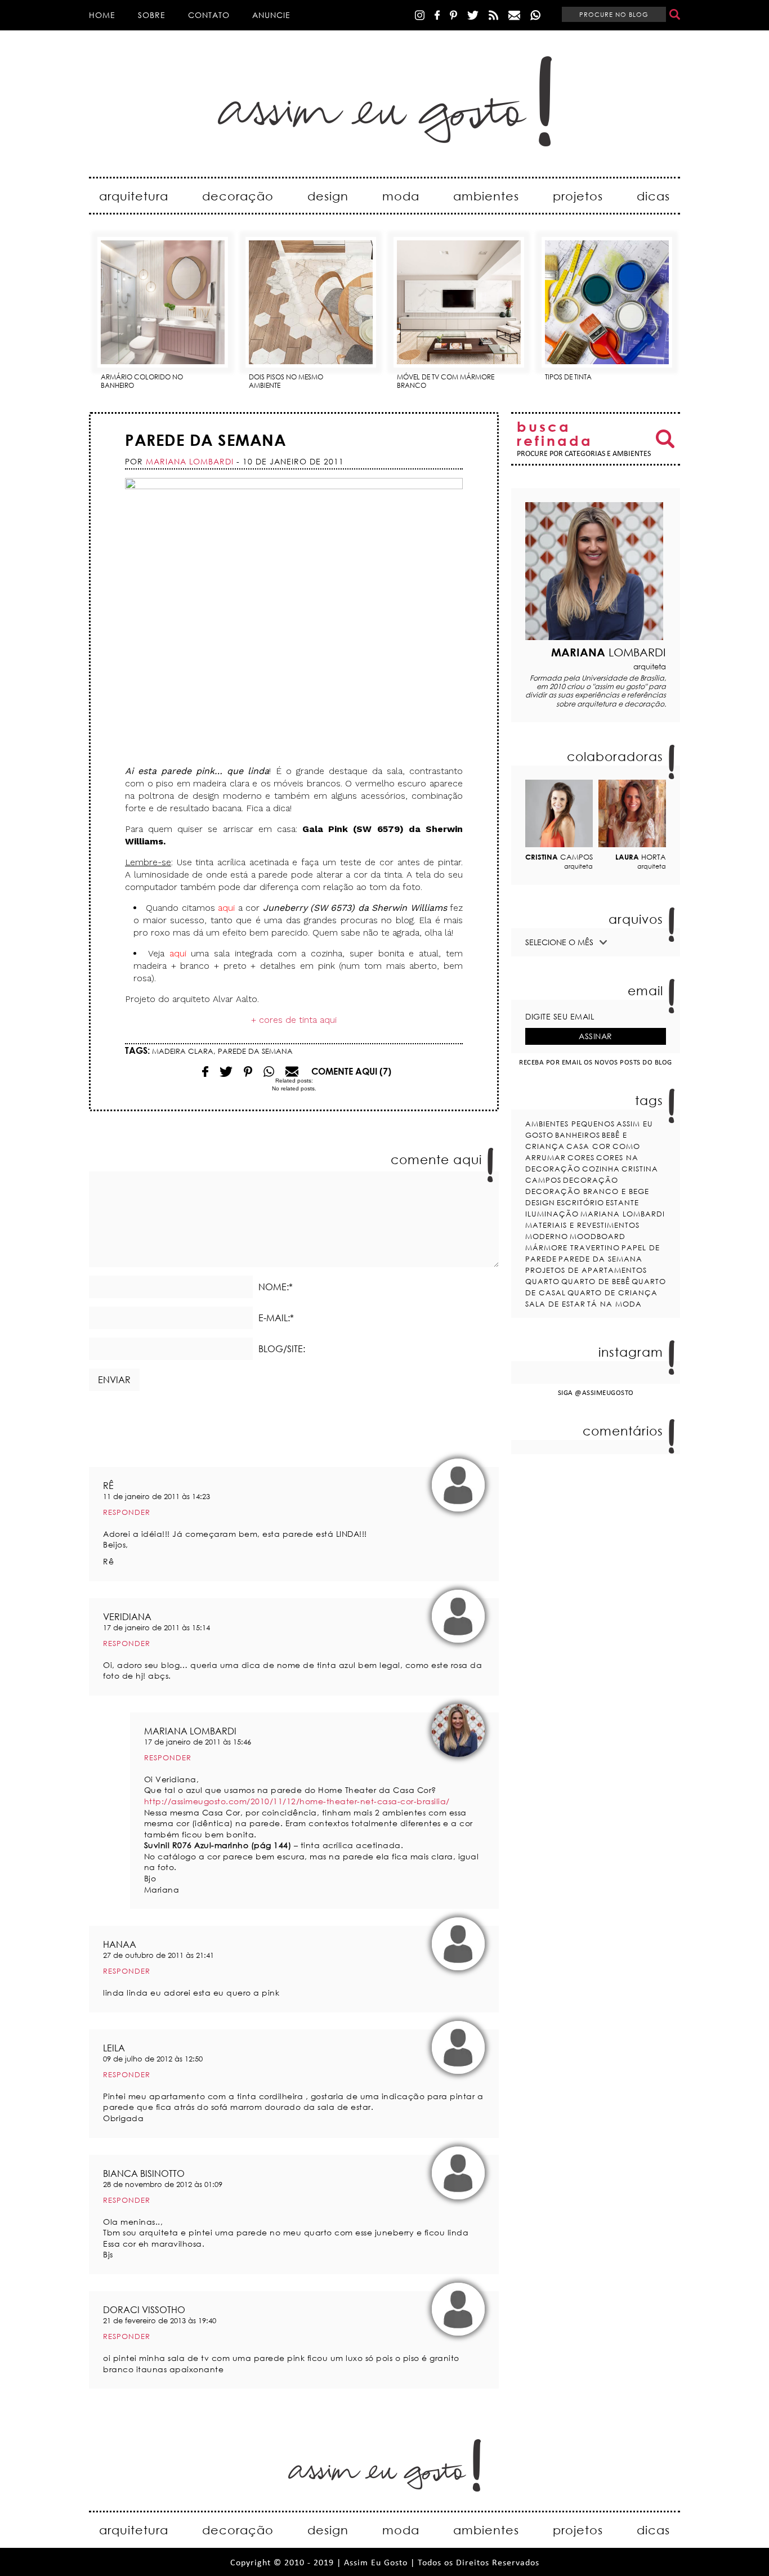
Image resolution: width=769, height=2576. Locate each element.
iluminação (552, 1214)
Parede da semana (205, 440)
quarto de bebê (596, 1281)
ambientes (486, 196)
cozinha (601, 1169)
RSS (493, 15)
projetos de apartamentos (586, 1270)
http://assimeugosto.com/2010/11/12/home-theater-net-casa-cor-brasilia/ (297, 1801)
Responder (127, 1512)
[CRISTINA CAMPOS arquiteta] (559, 813)
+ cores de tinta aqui (294, 1020)
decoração (238, 196)
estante (622, 1202)
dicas (653, 196)
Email (269, 1072)
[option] (163, 309)
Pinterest (453, 15)
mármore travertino (573, 1247)
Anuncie (271, 15)
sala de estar (555, 1304)
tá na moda (614, 1304)
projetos (578, 196)
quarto (542, 1281)
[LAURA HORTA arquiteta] (632, 813)
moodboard (598, 1236)
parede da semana (255, 1051)
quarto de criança (612, 1293)
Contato (209, 15)
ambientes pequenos (570, 1124)
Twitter (473, 15)
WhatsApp (535, 15)
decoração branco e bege (587, 1191)
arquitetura (134, 196)
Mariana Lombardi (623, 1214)
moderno (547, 1236)
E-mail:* (276, 1318)
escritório (580, 1202)
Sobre (152, 15)
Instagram (420, 15)
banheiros (578, 1135)
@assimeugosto (604, 1393)
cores (581, 1157)
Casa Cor (589, 1146)
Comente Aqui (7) (351, 1071)
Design (540, 1202)
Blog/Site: (282, 1349)
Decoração (591, 1180)
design (328, 196)
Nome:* (276, 1287)
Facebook (437, 15)
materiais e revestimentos (582, 1225)
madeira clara (183, 1051)
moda (401, 196)
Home (102, 15)
